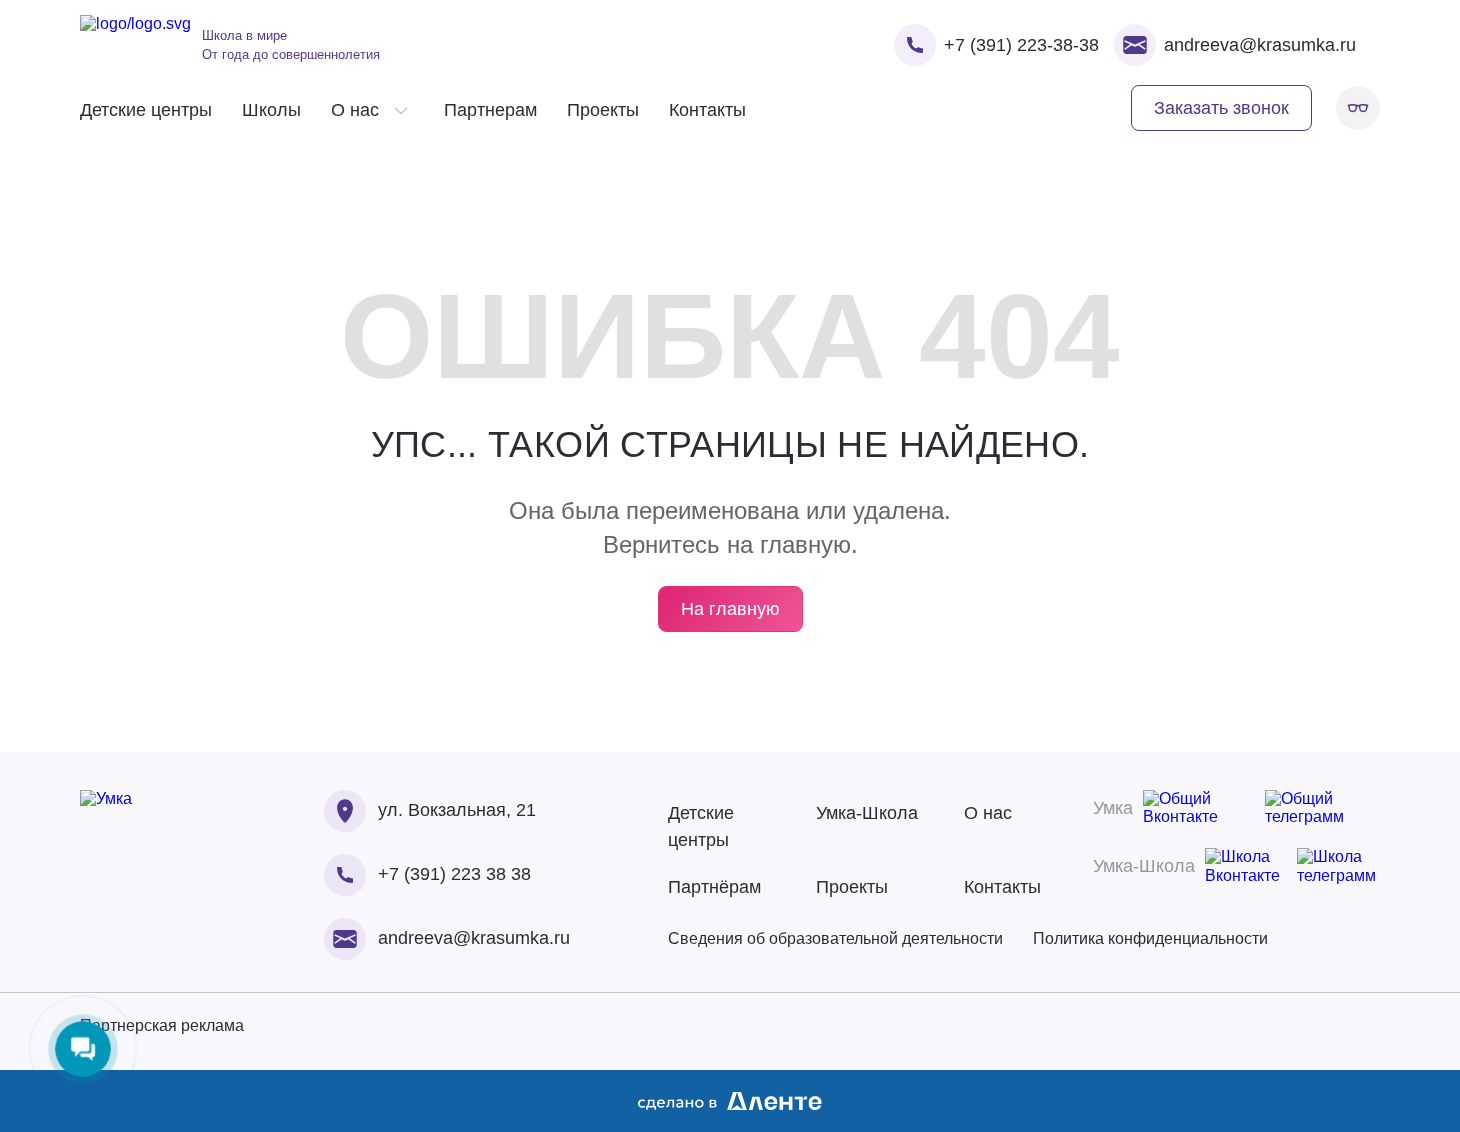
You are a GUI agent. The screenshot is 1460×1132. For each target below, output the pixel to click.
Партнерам (490, 110)
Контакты (707, 110)
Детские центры (146, 110)
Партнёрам (714, 887)
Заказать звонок (1221, 108)
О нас (988, 813)
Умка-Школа (867, 813)
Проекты (603, 110)
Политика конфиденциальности (1150, 938)
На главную (730, 609)
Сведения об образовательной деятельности (835, 938)
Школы (271, 110)
